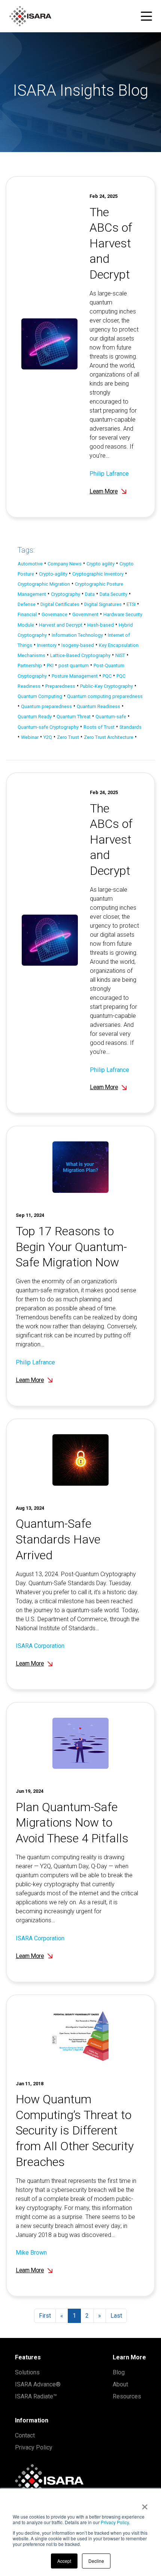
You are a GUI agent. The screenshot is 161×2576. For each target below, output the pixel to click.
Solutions (27, 2372)
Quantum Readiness (98, 706)
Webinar (30, 737)
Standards (130, 727)
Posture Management (75, 676)
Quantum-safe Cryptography (48, 727)
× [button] (145, 2504)
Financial (27, 614)
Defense (27, 604)
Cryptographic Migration (44, 584)
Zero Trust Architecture (109, 737)
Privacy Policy (115, 2522)
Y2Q (48, 737)
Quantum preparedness (46, 706)
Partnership (30, 665)
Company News (65, 564)
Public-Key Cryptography (107, 686)
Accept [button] (64, 2561)
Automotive (30, 564)
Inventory (47, 645)
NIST (120, 655)
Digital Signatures (103, 604)
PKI (50, 665)
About (120, 2384)
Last (116, 2316)
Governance (54, 614)
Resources (127, 2396)
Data (90, 594)
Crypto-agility (53, 574)
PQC (107, 676)
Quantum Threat (74, 717)
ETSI (131, 604)
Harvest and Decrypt (61, 625)
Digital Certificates (60, 604)
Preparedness (60, 686)
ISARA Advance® (38, 2384)
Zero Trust (68, 737)
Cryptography (66, 594)
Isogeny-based (78, 645)
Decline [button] (96, 2561)
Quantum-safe (111, 717)
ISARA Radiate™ (36, 2396)
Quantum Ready (35, 717)
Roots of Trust (99, 727)
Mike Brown (31, 2253)
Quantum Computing (40, 696)
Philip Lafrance (109, 474)
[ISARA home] (30, 16)
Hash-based (101, 625)
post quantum (74, 665)
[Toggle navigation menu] (146, 16)
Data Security (113, 594)
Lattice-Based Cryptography (80, 655)
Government (85, 614)
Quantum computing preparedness (105, 696)
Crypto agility (101, 564)
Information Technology (77, 635)
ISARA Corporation (40, 1646)
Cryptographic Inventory (98, 574)
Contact (25, 2435)
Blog (119, 2372)
